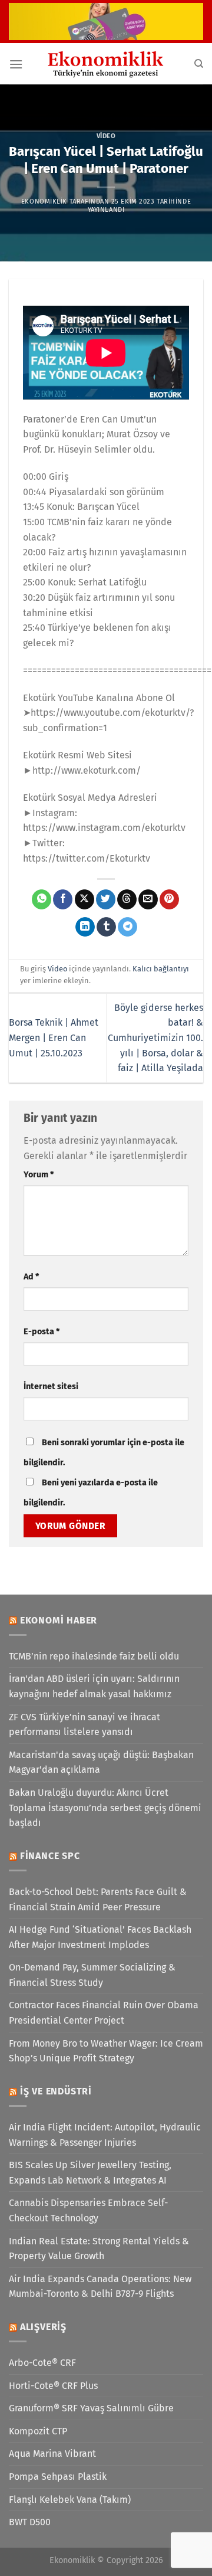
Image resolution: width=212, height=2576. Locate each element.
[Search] (199, 64)
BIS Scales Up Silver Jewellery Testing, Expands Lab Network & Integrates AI (90, 2173)
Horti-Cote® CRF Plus (53, 2386)
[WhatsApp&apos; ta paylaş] (42, 899)
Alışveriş (43, 2327)
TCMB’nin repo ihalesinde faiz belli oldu (94, 1656)
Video (106, 136)
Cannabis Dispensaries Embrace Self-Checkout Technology (88, 2210)
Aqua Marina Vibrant (52, 2454)
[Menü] (16, 64)
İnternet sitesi (51, 1387)
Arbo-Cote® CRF (42, 2363)
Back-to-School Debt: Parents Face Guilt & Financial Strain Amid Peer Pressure (98, 1899)
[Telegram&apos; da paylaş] (127, 927)
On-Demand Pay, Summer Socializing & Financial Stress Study (92, 1975)
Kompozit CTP (38, 2431)
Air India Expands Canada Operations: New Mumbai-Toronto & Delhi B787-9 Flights (100, 2287)
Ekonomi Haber (59, 1620)
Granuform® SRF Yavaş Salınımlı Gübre (91, 2408)
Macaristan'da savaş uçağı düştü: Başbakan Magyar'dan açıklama (101, 1762)
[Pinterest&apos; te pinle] (169, 899)
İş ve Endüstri (56, 2091)
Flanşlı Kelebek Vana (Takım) (70, 2500)
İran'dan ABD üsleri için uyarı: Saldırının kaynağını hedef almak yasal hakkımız (94, 1686)
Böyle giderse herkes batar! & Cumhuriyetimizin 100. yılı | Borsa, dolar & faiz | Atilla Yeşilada (155, 1038)
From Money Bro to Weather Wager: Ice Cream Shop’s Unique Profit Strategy (106, 2051)
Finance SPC (50, 1856)
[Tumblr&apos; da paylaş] (106, 927)
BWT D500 (30, 2522)
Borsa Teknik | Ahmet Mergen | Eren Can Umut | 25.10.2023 (54, 1037)
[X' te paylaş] (85, 899)
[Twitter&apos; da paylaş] (106, 899)
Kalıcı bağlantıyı (161, 969)
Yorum (39, 1175)
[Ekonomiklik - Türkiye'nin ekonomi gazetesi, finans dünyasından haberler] (106, 64)
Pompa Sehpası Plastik (58, 2477)
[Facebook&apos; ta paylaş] (63, 899)
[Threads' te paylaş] (127, 899)
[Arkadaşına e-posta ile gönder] (148, 899)
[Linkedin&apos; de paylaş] (85, 927)
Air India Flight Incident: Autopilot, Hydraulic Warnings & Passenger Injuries (105, 2135)
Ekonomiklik (44, 202)
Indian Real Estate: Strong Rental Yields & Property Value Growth (99, 2249)
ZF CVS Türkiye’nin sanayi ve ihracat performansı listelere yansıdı (85, 1725)
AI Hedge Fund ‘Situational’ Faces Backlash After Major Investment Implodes (100, 1937)
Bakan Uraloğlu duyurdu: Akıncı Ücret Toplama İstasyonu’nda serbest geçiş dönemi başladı (105, 1808)
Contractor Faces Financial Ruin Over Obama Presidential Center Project (104, 2013)
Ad (31, 1277)
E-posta (42, 1332)
